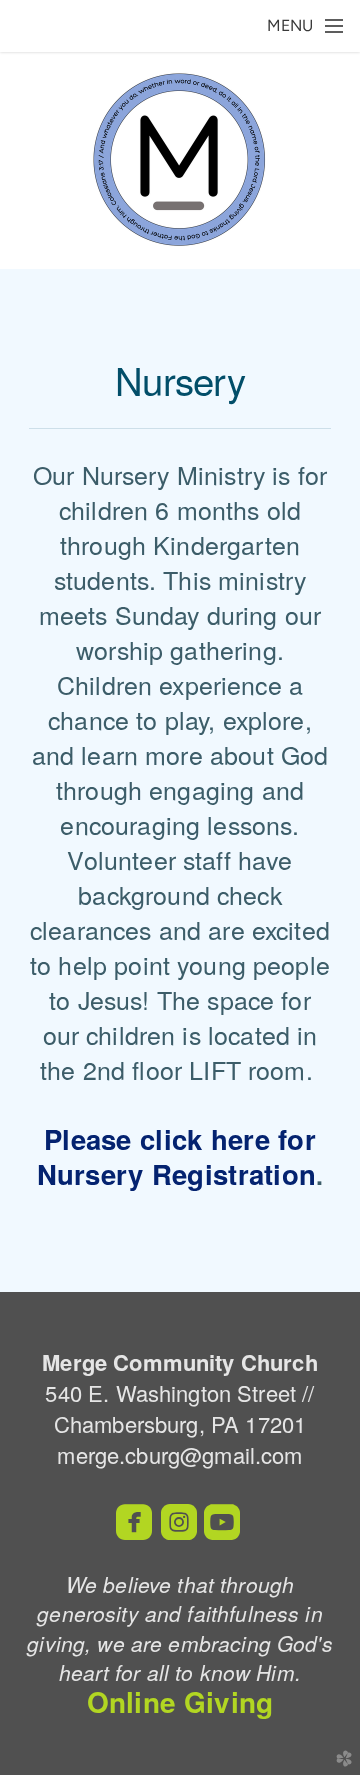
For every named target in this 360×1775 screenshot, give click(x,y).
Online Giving (180, 1702)
